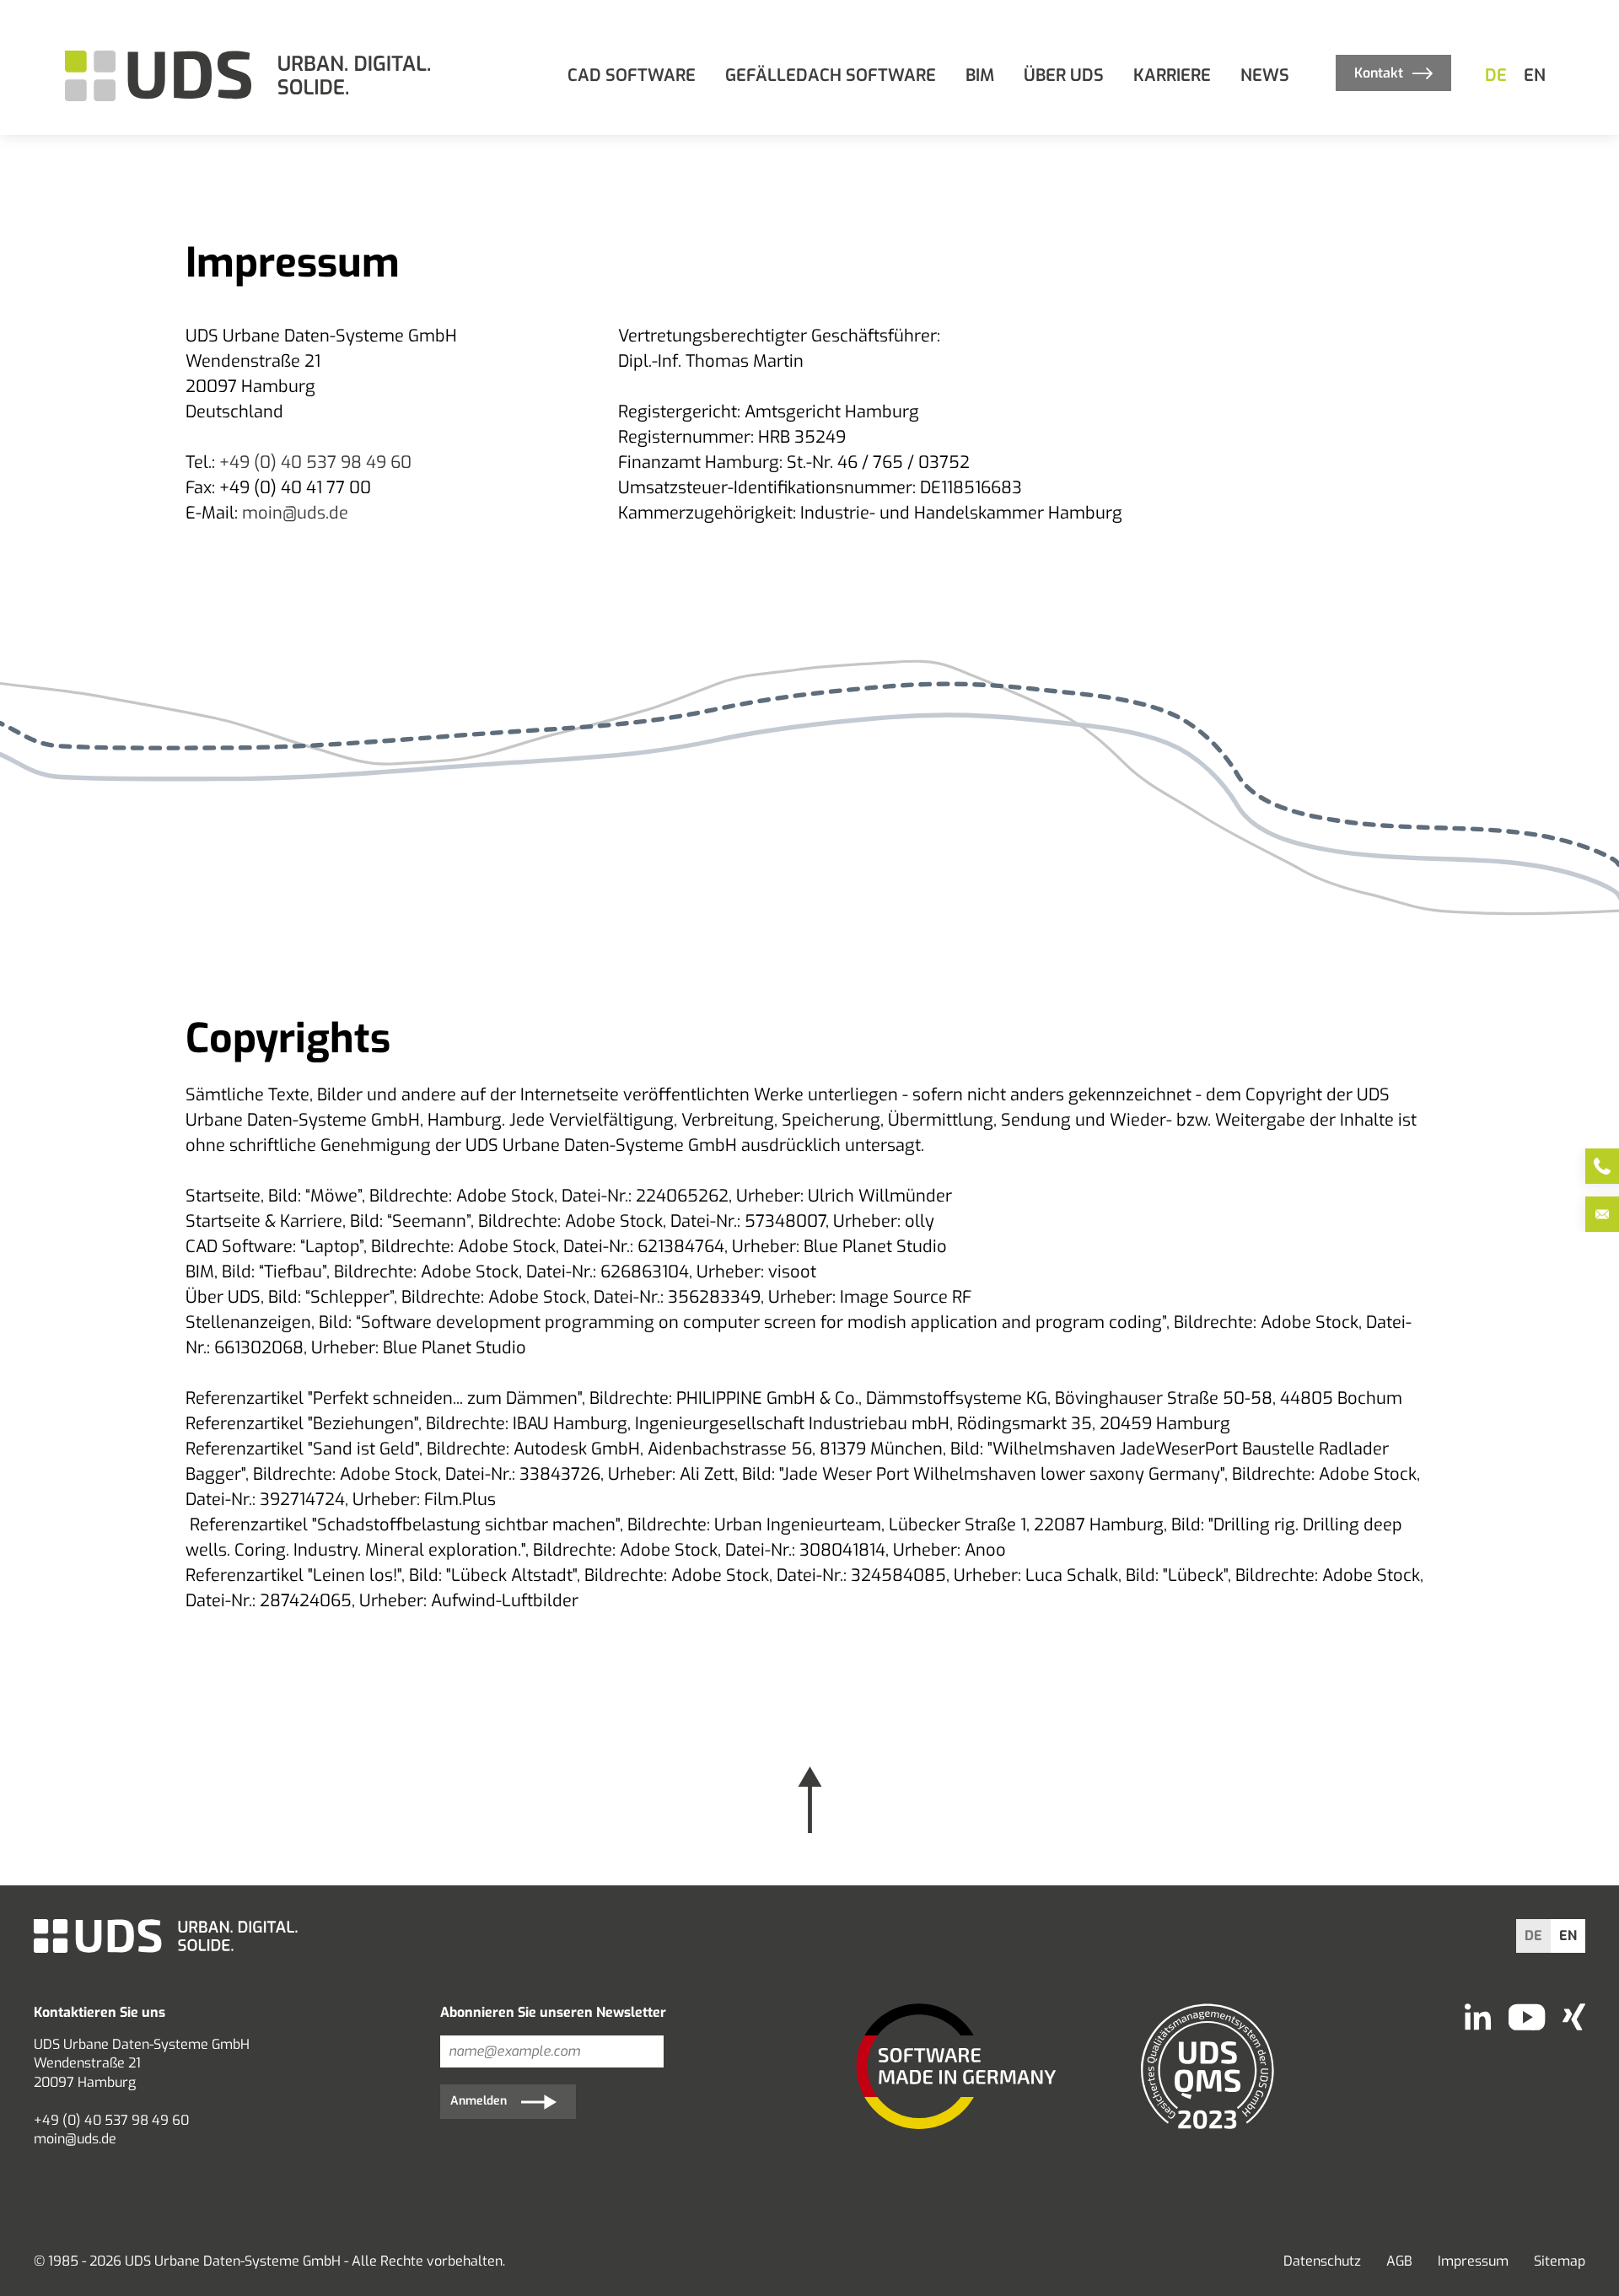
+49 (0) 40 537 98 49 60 (315, 462)
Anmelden (479, 2101)
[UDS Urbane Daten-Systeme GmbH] (250, 76)
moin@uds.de (295, 513)
